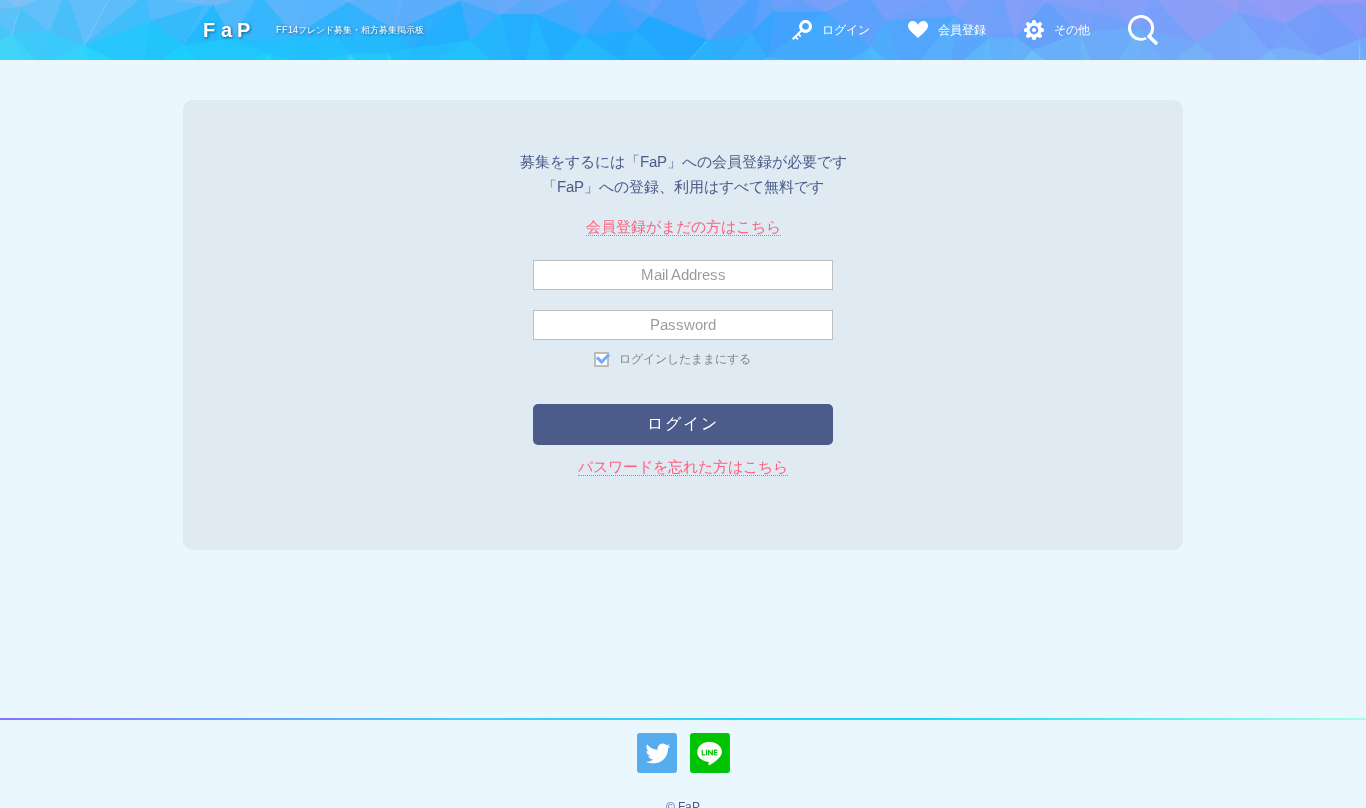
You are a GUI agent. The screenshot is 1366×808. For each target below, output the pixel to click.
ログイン (846, 30)
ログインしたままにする (685, 359)
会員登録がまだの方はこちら (683, 226)
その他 (1072, 30)
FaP (229, 30)
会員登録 (962, 30)
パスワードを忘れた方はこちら (683, 466)
